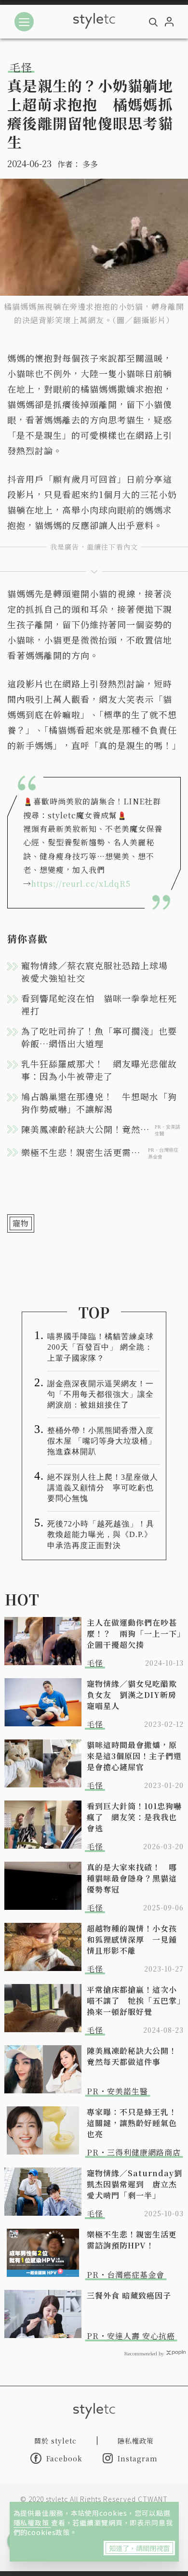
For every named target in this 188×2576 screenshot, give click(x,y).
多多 (90, 164)
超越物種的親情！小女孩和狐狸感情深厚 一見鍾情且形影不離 (132, 1939)
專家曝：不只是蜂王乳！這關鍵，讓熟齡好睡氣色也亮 (132, 2123)
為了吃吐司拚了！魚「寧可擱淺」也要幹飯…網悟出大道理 (99, 1037)
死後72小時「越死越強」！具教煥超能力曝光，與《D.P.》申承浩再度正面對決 (101, 1534)
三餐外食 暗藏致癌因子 (129, 2295)
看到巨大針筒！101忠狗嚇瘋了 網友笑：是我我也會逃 (134, 1817)
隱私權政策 (32, 2523)
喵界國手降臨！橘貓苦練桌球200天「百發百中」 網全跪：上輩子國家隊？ (101, 1347)
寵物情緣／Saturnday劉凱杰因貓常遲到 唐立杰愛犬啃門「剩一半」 (134, 2184)
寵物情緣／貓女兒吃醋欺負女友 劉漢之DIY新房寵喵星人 (132, 1695)
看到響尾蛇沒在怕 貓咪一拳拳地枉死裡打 (99, 1004)
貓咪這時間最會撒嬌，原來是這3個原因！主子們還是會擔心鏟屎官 (134, 1756)
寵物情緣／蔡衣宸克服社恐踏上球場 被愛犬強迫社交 (99, 972)
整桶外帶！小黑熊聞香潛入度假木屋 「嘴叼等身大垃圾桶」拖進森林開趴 (102, 1441)
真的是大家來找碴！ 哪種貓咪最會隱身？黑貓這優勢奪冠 (132, 1878)
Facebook (64, 2458)
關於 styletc (55, 2441)
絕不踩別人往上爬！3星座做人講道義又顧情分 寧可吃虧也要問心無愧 (103, 1488)
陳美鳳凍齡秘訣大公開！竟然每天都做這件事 (132, 2056)
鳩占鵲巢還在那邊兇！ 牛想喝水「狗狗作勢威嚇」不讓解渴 (99, 1103)
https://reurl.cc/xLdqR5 (81, 884)
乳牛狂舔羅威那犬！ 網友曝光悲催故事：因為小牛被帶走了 (99, 1070)
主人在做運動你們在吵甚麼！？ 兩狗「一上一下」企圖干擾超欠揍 (134, 1634)
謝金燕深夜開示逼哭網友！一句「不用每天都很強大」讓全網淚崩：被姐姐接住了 (101, 1394)
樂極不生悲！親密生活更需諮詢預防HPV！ (132, 2240)
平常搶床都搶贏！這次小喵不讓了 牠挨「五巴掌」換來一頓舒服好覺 (134, 2001)
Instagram (138, 2458)
